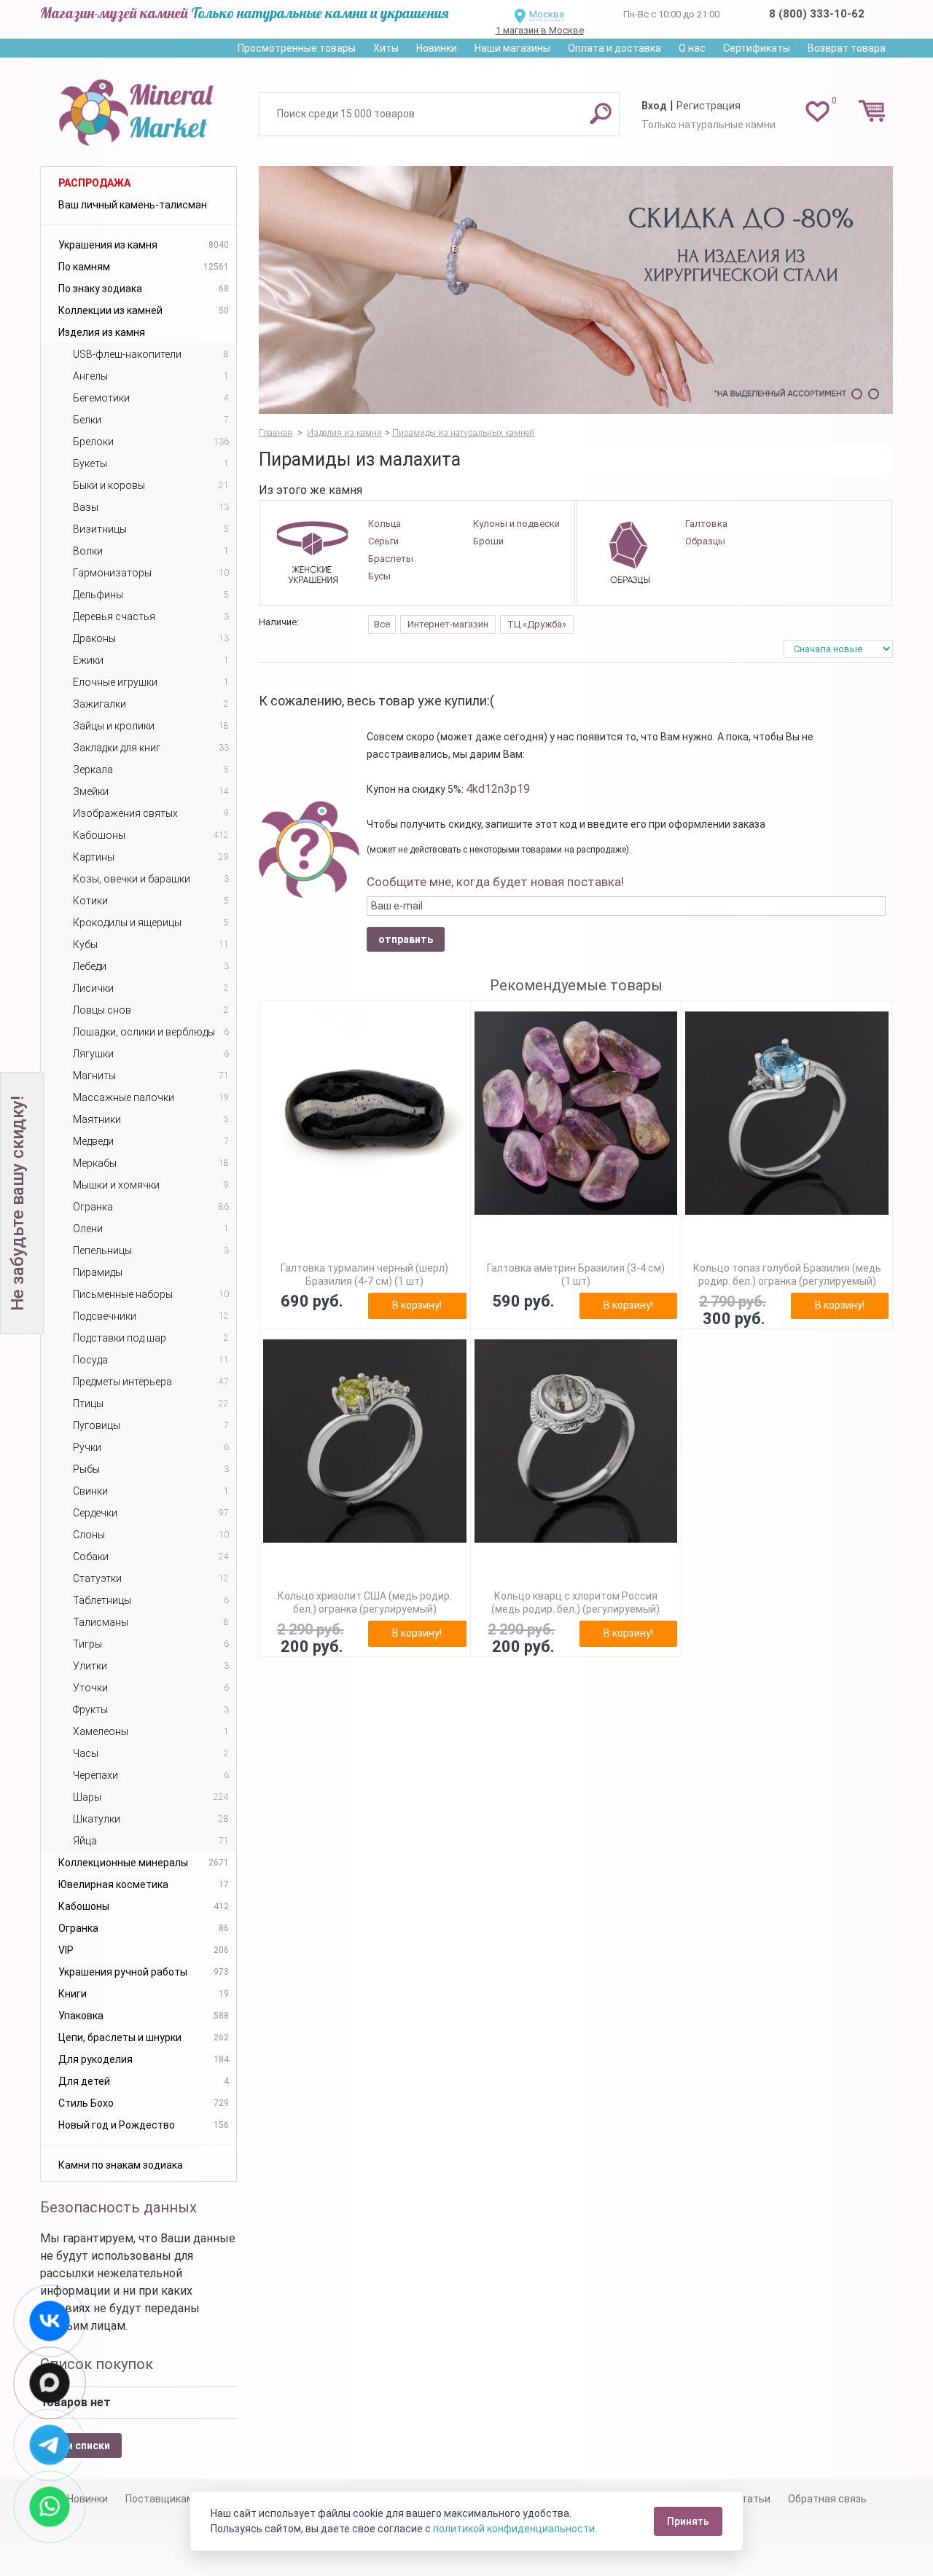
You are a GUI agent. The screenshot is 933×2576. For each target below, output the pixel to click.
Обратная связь (827, 2499)
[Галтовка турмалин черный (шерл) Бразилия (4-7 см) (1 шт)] (365, 1113)
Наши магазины (512, 48)
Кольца (384, 524)
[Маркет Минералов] (138, 109)
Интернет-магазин (448, 624)
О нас (692, 48)
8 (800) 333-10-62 (817, 14)
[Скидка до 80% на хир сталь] (576, 290)
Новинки (437, 48)
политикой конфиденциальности (514, 2529)
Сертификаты (757, 48)
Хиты (386, 48)
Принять (688, 2521)
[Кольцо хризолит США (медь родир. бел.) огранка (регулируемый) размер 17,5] (365, 1441)
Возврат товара (847, 48)
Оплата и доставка (614, 48)
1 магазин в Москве (540, 30)
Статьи (753, 2499)
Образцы (705, 541)
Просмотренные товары (297, 48)
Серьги (383, 541)
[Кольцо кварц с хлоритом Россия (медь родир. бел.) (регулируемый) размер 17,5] (576, 1441)
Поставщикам (160, 2499)
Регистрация (708, 106)
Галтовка (706, 524)
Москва (547, 14)
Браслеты (391, 559)
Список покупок (97, 2364)
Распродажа (94, 183)
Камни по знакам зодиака (121, 2165)
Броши (488, 541)
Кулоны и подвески (516, 524)
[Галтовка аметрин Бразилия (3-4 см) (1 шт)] (576, 1113)
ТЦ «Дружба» (537, 624)
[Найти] (601, 113)
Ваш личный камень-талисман (133, 205)
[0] (817, 111)
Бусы (379, 576)
